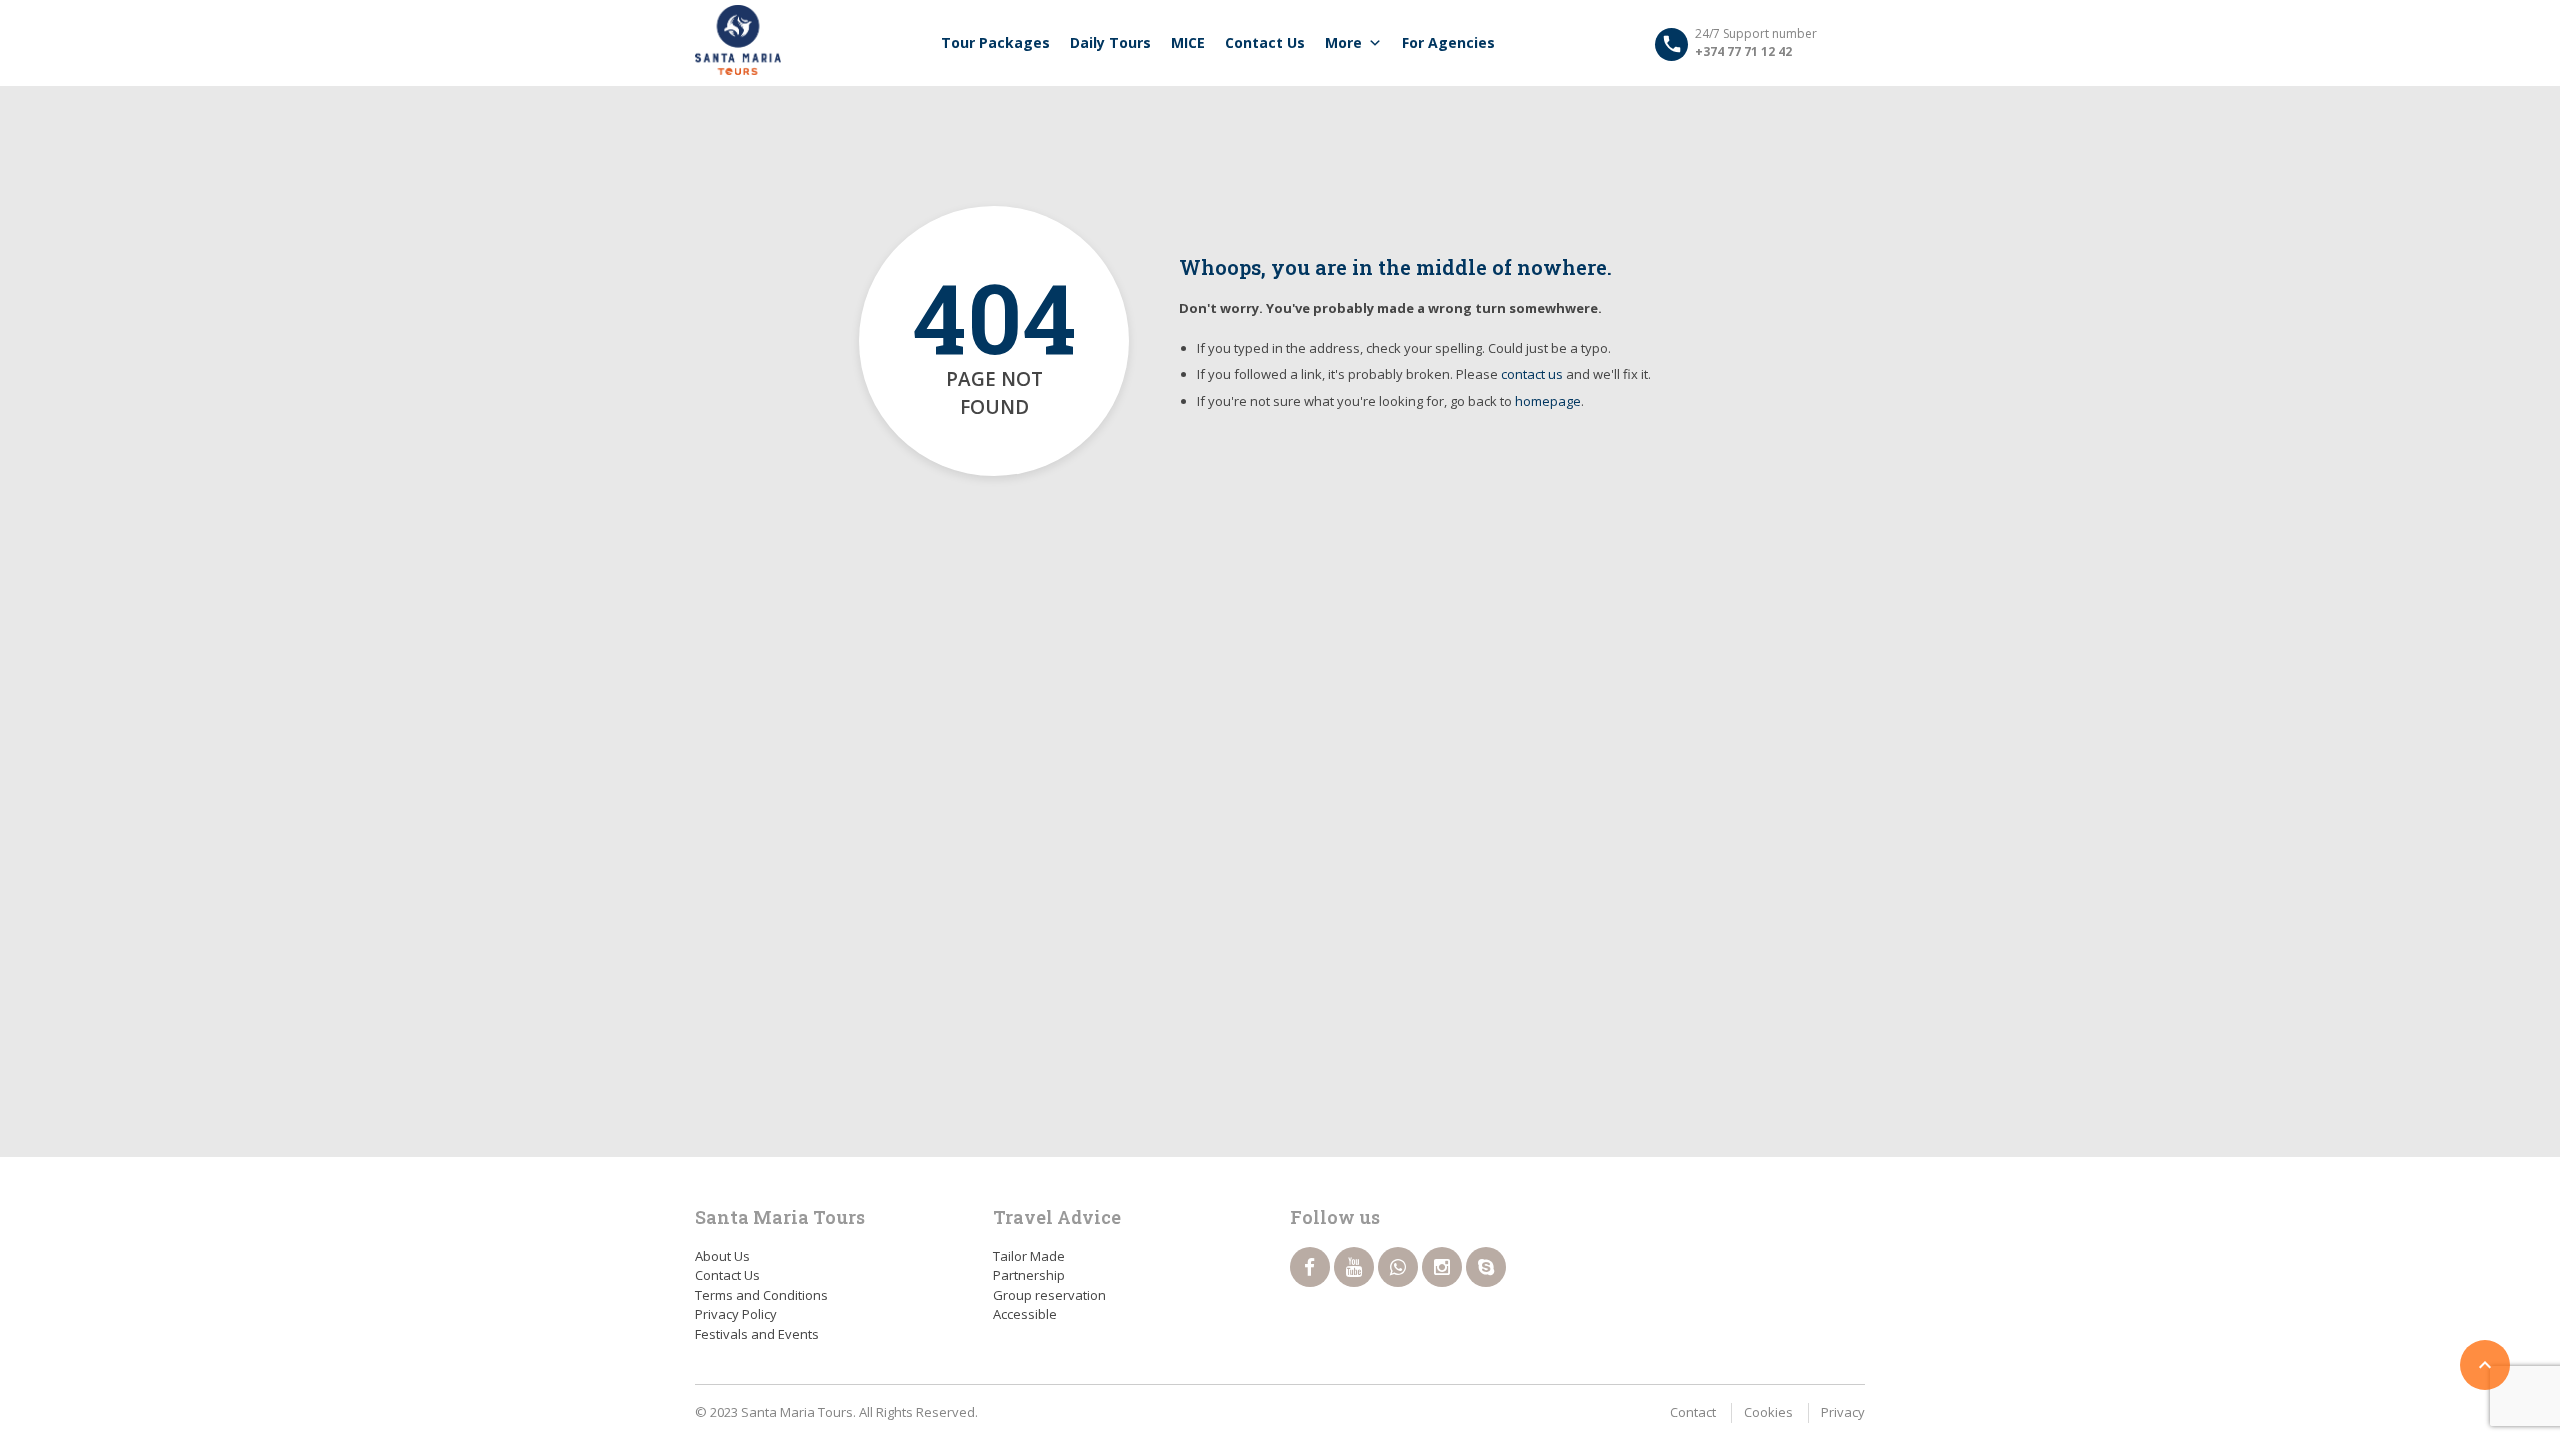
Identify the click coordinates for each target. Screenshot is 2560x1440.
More (1343, 42)
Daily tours (1110, 42)
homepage (1548, 401)
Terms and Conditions (761, 1295)
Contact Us (1265, 42)
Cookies (1768, 1412)
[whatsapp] (1398, 1267)
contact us (1532, 374)
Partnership (1029, 1275)
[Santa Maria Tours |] (738, 40)
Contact (1693, 1412)
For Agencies (1448, 42)
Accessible (1025, 1314)
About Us (722, 1256)
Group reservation (1049, 1295)
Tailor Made (1029, 1256)
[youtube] (1354, 1267)
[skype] (1486, 1267)
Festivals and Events (757, 1334)
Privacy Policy (736, 1314)
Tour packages (995, 42)
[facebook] (1310, 1267)
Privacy (1843, 1412)
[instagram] (1442, 1267)
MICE (1188, 42)
